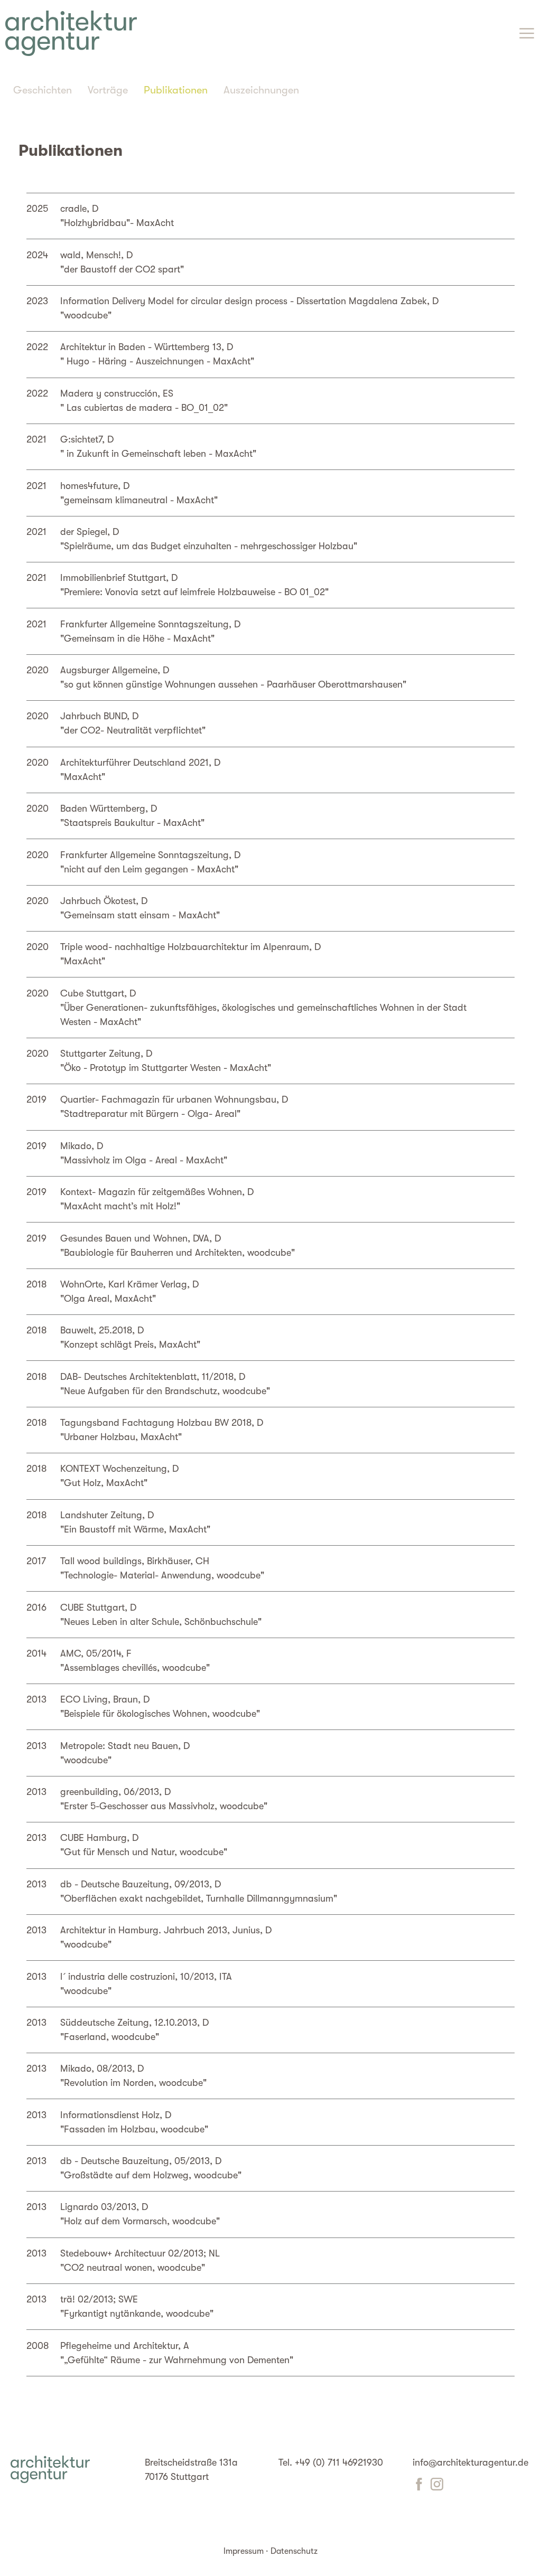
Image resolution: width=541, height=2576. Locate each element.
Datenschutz (294, 2551)
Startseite (71, 33)
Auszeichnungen (261, 90)
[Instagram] (437, 2487)
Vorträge (108, 90)
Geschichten (43, 90)
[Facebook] (419, 2487)
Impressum (244, 2551)
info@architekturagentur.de (470, 2462)
